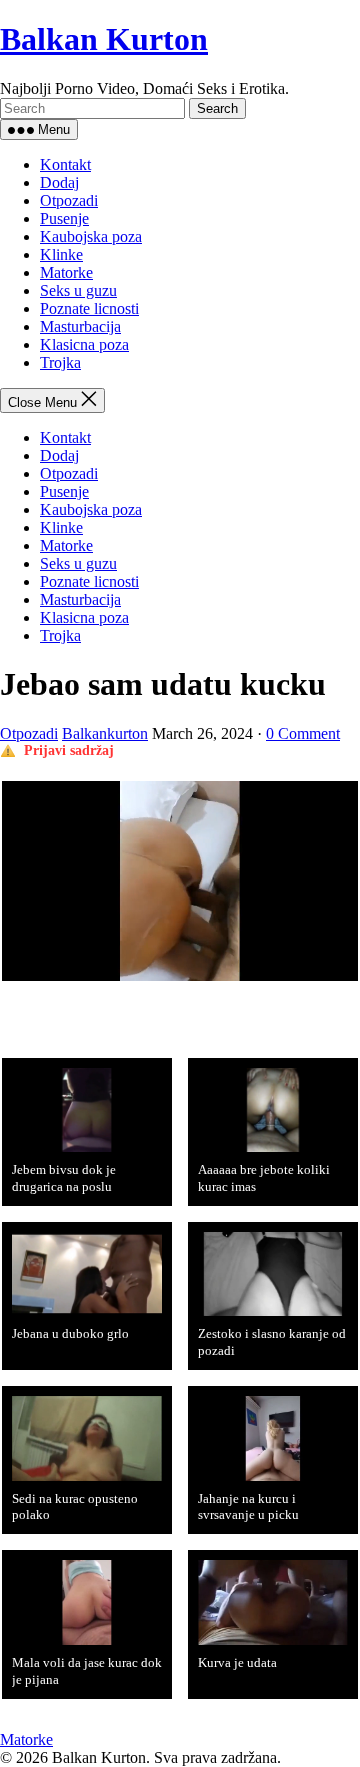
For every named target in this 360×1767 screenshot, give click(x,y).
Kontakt (65, 164)
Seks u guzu (78, 290)
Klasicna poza (84, 344)
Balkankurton (105, 733)
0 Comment (303, 733)
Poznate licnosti (89, 308)
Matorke (66, 272)
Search (217, 108)
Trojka (60, 362)
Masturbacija (80, 326)
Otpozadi (69, 200)
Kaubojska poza (91, 236)
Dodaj (59, 182)
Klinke (61, 254)
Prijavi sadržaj (69, 750)
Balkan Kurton (104, 39)
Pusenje (64, 218)
